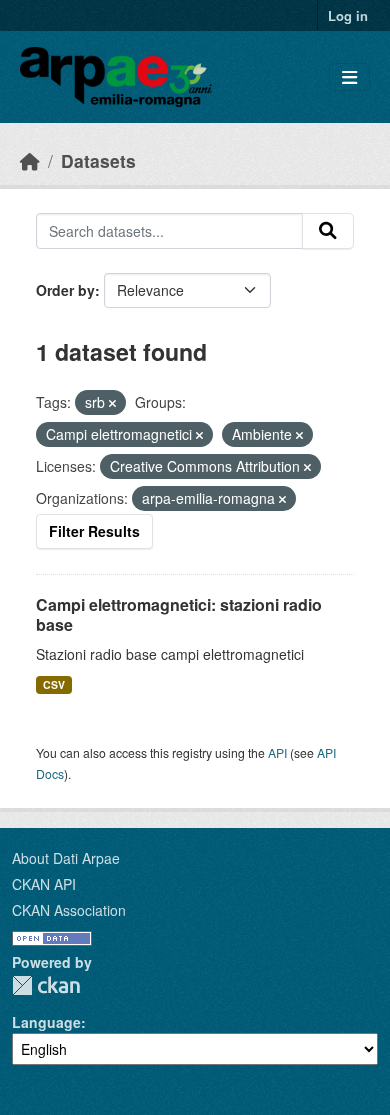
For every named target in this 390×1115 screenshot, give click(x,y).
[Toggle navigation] (349, 77)
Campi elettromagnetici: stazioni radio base (179, 615)
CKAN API (44, 884)
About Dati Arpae (66, 858)
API (277, 752)
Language (46, 1022)
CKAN (46, 985)
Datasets (98, 160)
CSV (54, 684)
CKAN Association (69, 910)
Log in (348, 15)
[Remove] (112, 403)
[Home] (30, 160)
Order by (65, 290)
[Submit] (328, 231)
